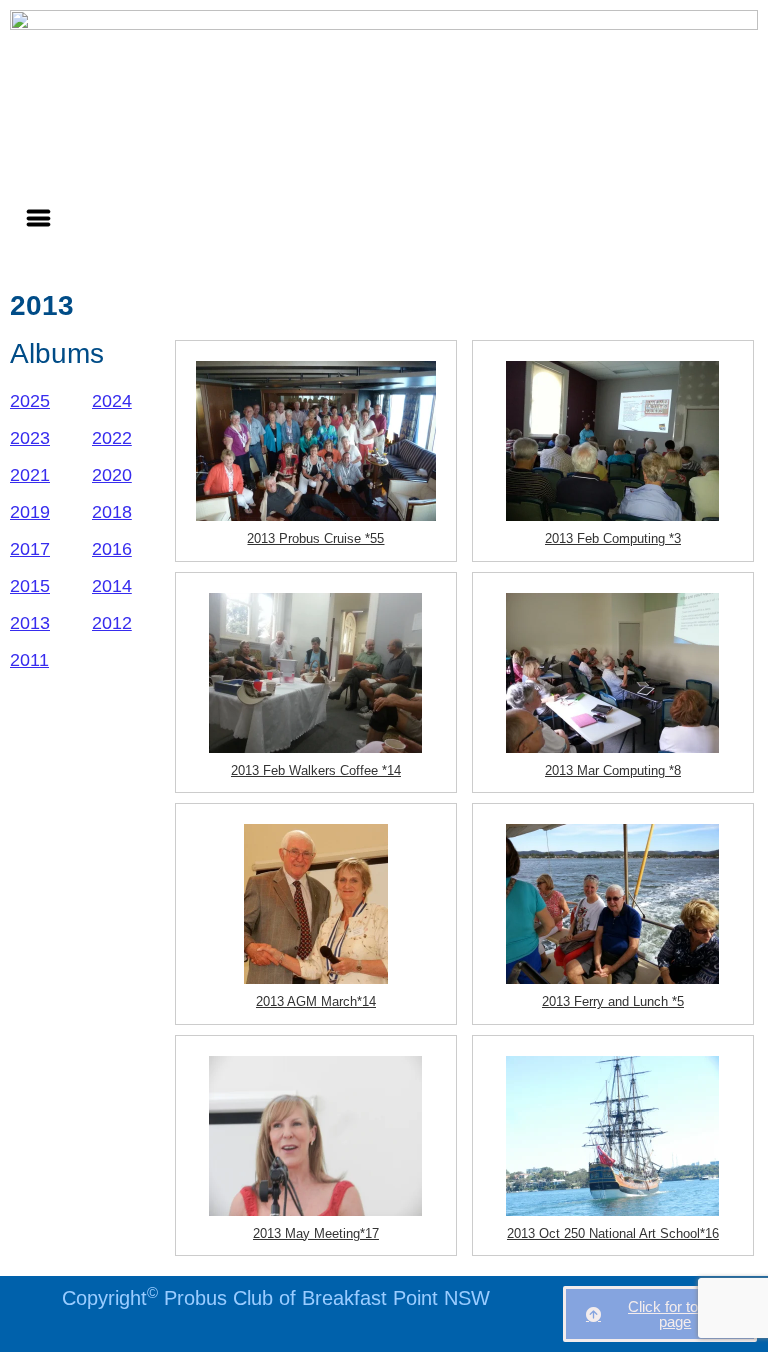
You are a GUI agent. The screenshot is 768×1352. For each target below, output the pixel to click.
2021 (30, 475)
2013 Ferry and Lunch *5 (613, 1001)
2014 (112, 586)
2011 (29, 660)
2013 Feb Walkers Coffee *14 (316, 770)
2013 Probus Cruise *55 (315, 538)
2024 (112, 401)
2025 (30, 401)
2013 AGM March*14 (316, 1001)
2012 (112, 623)
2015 (30, 586)
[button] (39, 217)
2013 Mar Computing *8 (613, 770)
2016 (112, 549)
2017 (30, 549)
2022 (112, 438)
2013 (30, 623)
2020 (112, 475)
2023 (30, 438)
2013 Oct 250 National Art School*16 (613, 1233)
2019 (30, 512)
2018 (112, 512)
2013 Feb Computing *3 (613, 538)
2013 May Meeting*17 (316, 1233)
